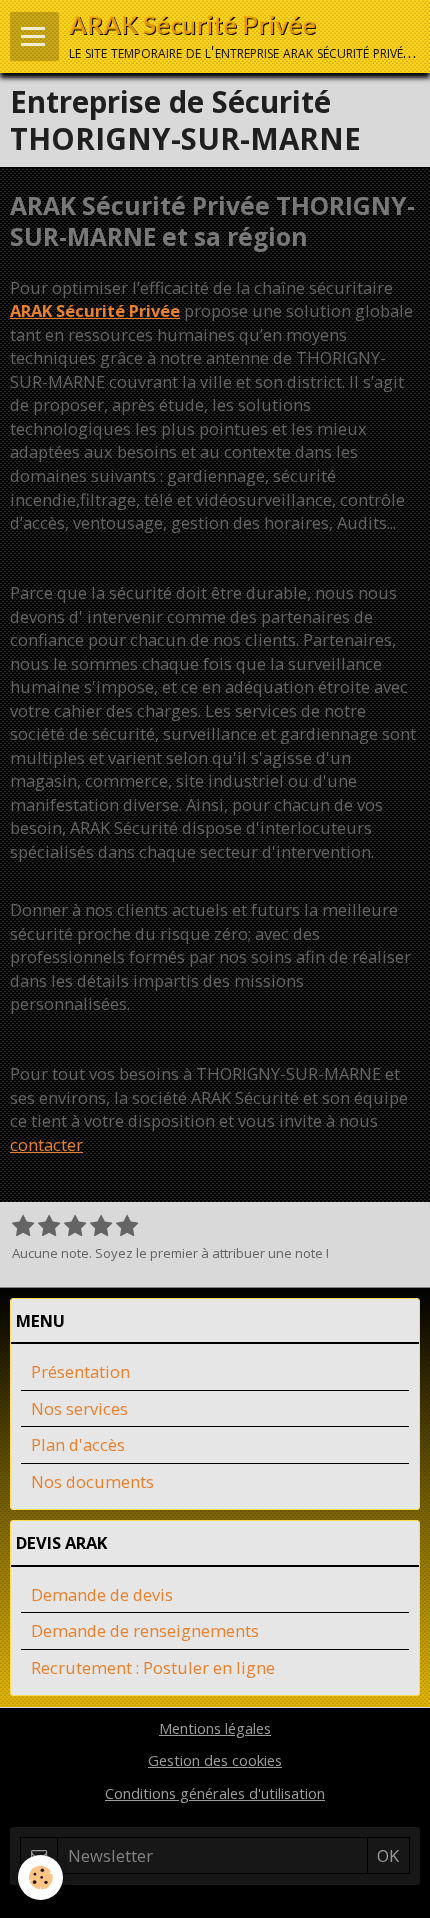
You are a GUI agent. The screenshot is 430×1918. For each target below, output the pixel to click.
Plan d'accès (78, 1444)
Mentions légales (215, 1728)
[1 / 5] (23, 1227)
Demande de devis (102, 1594)
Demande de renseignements (145, 1630)
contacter (46, 1144)
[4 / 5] (101, 1227)
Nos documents (92, 1481)
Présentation (80, 1371)
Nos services (79, 1408)
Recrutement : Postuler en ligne (153, 1667)
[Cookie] (40, 1877)
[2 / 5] (49, 1227)
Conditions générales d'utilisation (215, 1793)
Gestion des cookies (215, 1760)
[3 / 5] (75, 1227)
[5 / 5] (127, 1227)
